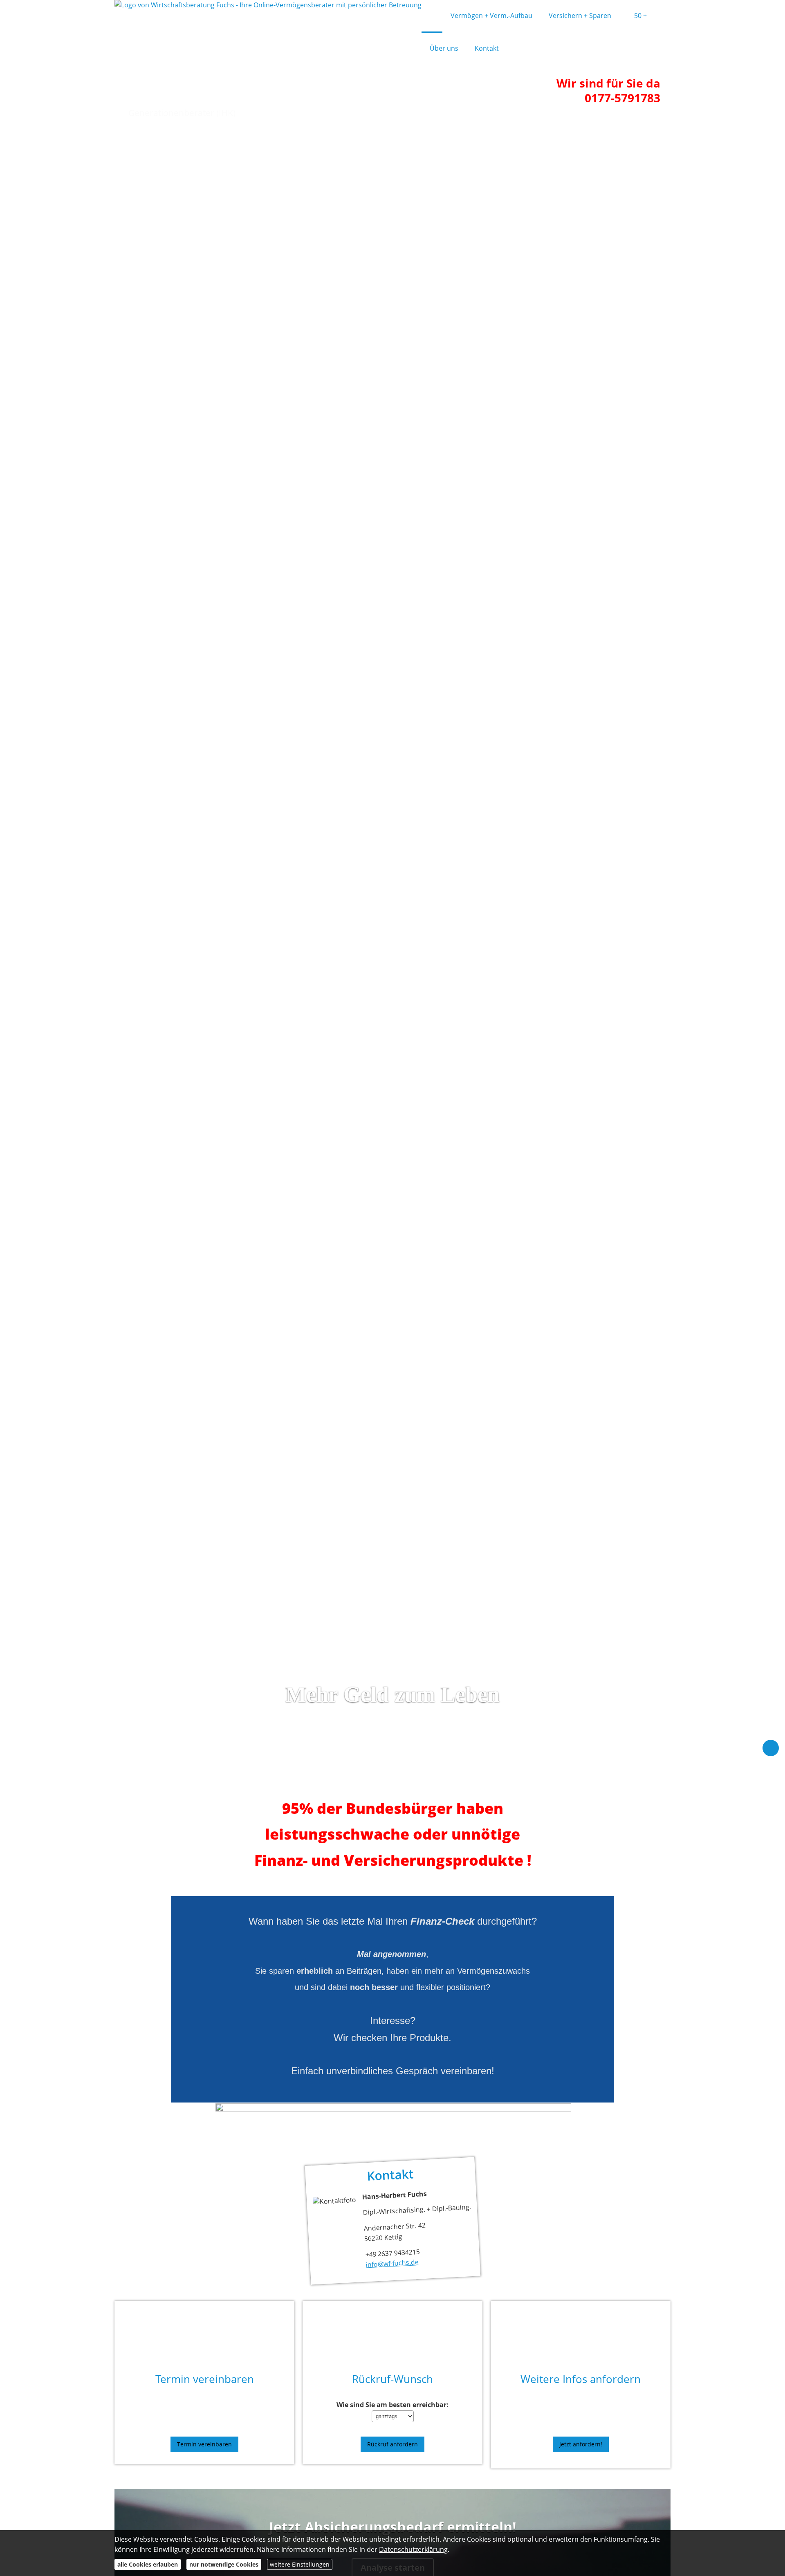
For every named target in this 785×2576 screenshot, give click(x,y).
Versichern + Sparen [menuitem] (580, 16)
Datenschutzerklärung (413, 2549)
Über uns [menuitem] (444, 48)
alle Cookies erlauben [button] (148, 2564)
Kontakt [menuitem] (487, 48)
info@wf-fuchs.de (392, 2263)
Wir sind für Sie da (608, 83)
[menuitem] (432, 16)
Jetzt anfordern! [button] (581, 2444)
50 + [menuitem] (640, 16)
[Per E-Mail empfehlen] (771, 1748)
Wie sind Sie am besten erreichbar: (392, 2405)
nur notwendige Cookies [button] (224, 2564)
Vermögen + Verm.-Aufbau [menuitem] (491, 16)
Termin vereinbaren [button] (204, 2444)
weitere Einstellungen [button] (300, 2564)
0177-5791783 (622, 98)
